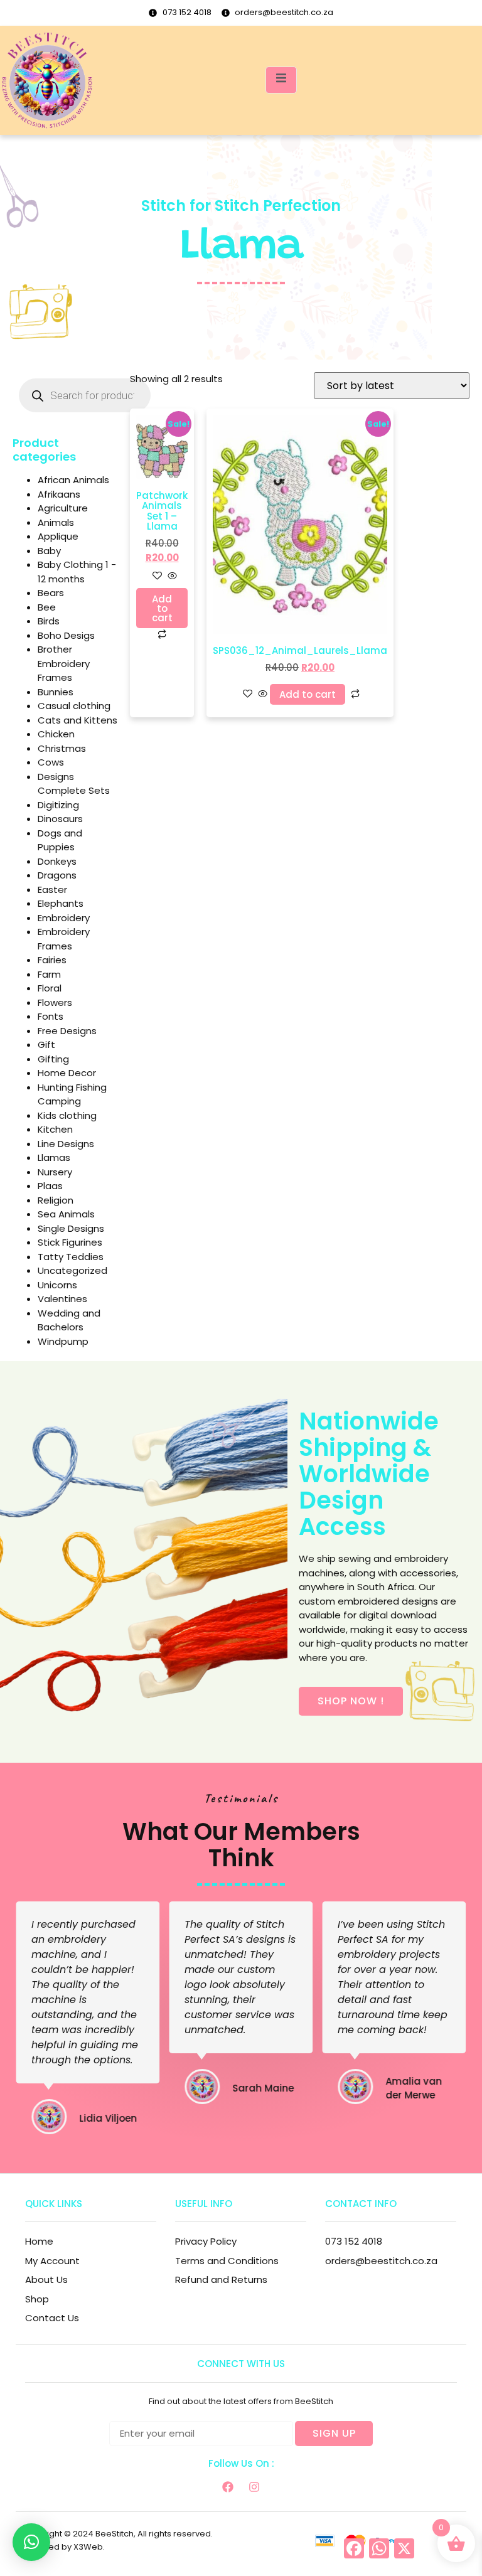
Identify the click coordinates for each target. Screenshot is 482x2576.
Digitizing (58, 805)
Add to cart (162, 608)
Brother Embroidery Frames (64, 663)
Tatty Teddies (71, 1257)
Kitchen (55, 1129)
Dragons (57, 875)
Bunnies (56, 692)
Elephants (61, 903)
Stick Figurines (70, 1242)
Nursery (55, 1172)
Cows (51, 762)
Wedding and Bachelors (69, 1320)
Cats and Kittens (78, 720)
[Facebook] (228, 2487)
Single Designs (71, 1228)
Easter (52, 890)
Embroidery (64, 918)
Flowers (55, 1002)
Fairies (52, 960)
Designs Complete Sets (74, 784)
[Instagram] (254, 2487)
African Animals (73, 480)
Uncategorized (72, 1270)
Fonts (51, 1016)
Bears (51, 593)
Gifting (53, 1059)
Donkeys (57, 861)
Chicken (56, 734)
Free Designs (67, 1031)
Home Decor (67, 1073)
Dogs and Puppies (60, 840)
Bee (47, 607)
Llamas (54, 1157)
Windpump (63, 1341)
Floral (50, 988)
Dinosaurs (60, 819)
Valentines (62, 1299)
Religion (56, 1200)
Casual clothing (74, 706)
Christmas (62, 748)
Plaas (50, 1186)
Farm (49, 974)
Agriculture (63, 508)
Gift (46, 1045)
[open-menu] (281, 80)
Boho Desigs (66, 635)
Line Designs (66, 1144)
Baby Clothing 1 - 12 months (77, 572)
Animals (56, 522)
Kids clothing (67, 1115)
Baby (49, 551)
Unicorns (57, 1285)
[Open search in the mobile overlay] (85, 395)
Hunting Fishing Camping (72, 1094)
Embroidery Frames (64, 939)
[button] (31, 2542)
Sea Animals (66, 1214)
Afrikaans (59, 494)
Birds (49, 621)
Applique (58, 536)
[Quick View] (171, 576)
